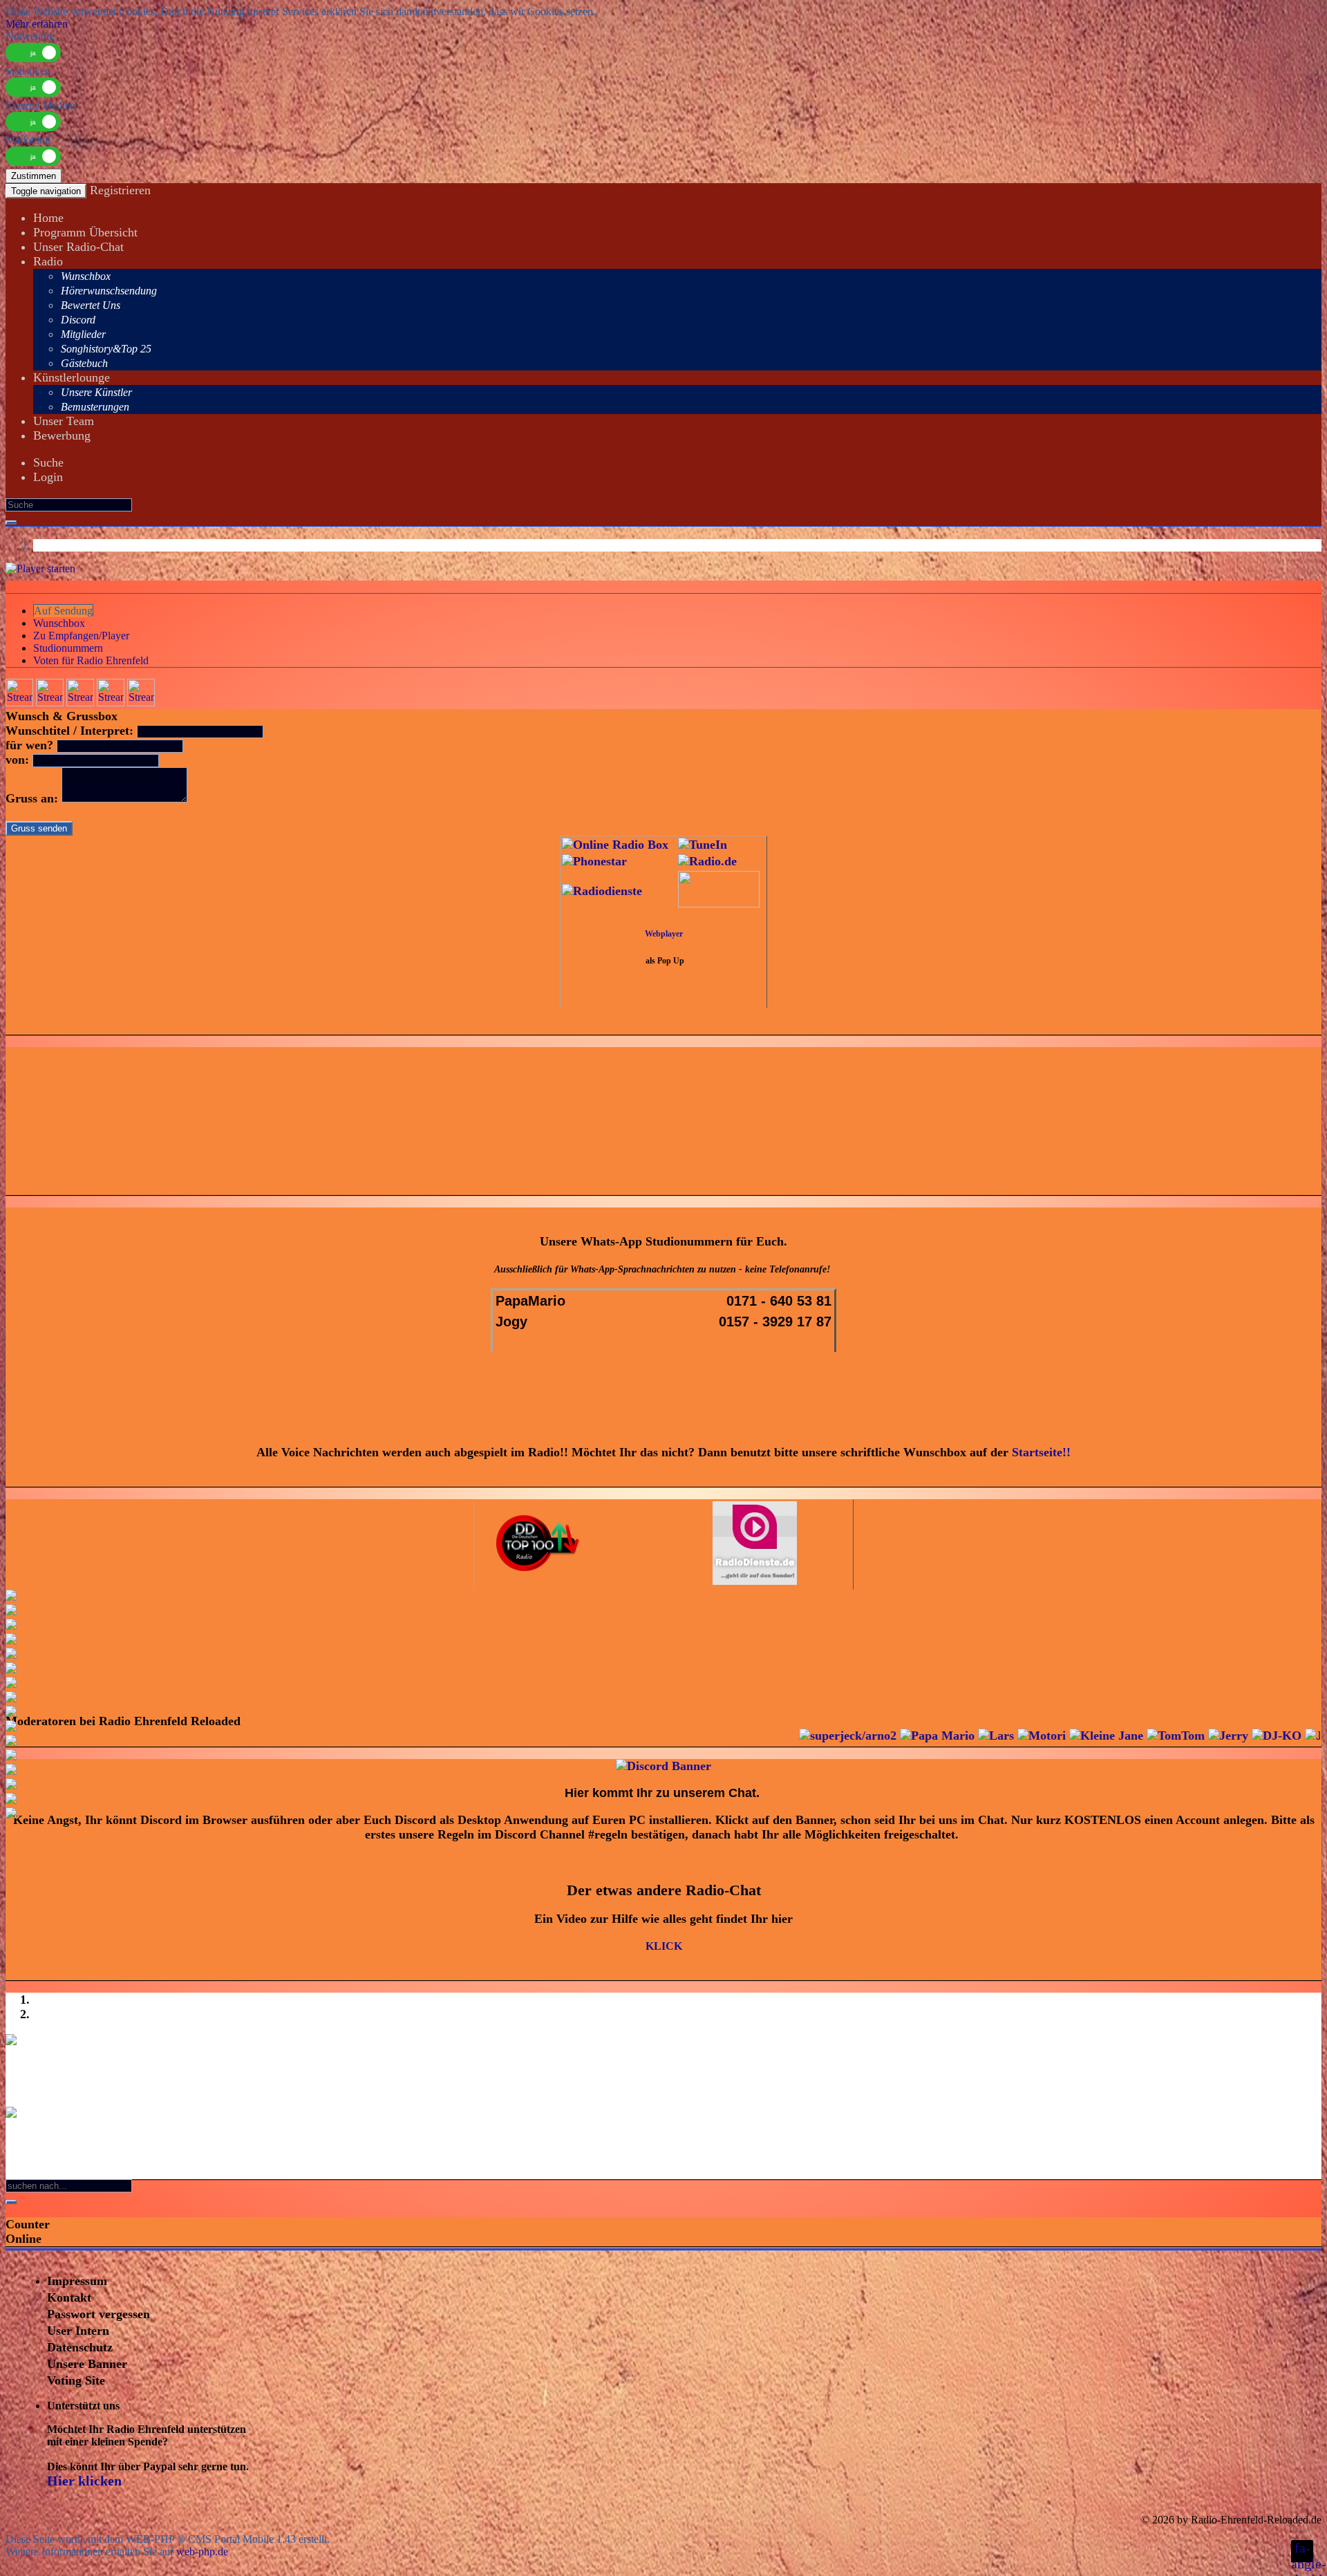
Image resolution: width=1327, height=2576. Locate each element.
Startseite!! (1041, 1452)
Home (48, 218)
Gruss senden (39, 828)
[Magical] (1287, 1736)
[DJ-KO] (1194, 1736)
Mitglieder (83, 334)
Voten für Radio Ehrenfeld (91, 660)
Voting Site (76, 2380)
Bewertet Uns (91, 305)
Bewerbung (62, 435)
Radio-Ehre (1216, 2520)
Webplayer (664, 934)
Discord (78, 320)
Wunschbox (86, 276)
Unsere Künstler (96, 392)
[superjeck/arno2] (765, 1736)
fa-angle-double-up (1302, 2551)
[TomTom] (1093, 1736)
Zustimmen (34, 176)
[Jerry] (1146, 1736)
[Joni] (1240, 1736)
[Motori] (959, 1736)
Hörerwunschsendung (109, 291)
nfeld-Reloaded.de (1281, 2520)
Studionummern (68, 648)
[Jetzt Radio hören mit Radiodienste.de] (755, 1581)
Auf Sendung (63, 611)
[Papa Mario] (855, 1736)
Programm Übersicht (85, 232)
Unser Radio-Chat (78, 247)
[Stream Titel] (19, 703)
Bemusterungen (95, 407)
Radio (48, 261)
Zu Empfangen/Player (81, 636)
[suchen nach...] (11, 2202)
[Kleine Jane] (1024, 1736)
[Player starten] (40, 568)
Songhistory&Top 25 (106, 349)
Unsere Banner (87, 2364)
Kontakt (69, 2297)
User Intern (78, 2331)
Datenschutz (80, 2347)
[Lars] (914, 1736)
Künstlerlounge (72, 377)
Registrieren (120, 190)
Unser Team (64, 421)
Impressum (77, 2281)
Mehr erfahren (37, 24)
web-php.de (202, 2551)
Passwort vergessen (98, 2314)
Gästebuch (84, 363)
